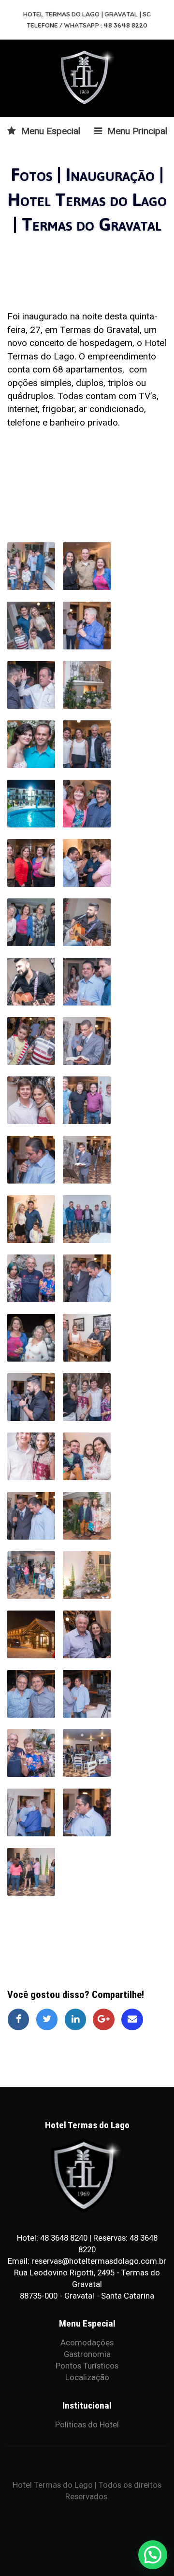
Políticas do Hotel (87, 2424)
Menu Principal (136, 131)
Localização (87, 2377)
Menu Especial (50, 131)
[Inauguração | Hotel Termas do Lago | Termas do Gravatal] (31, 566)
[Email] (134, 2019)
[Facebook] (22, 2019)
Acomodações (87, 2342)
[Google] (107, 2019)
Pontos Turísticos (87, 2366)
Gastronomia (87, 2354)
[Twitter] (50, 2019)
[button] (153, 2555)
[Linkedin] (79, 2019)
